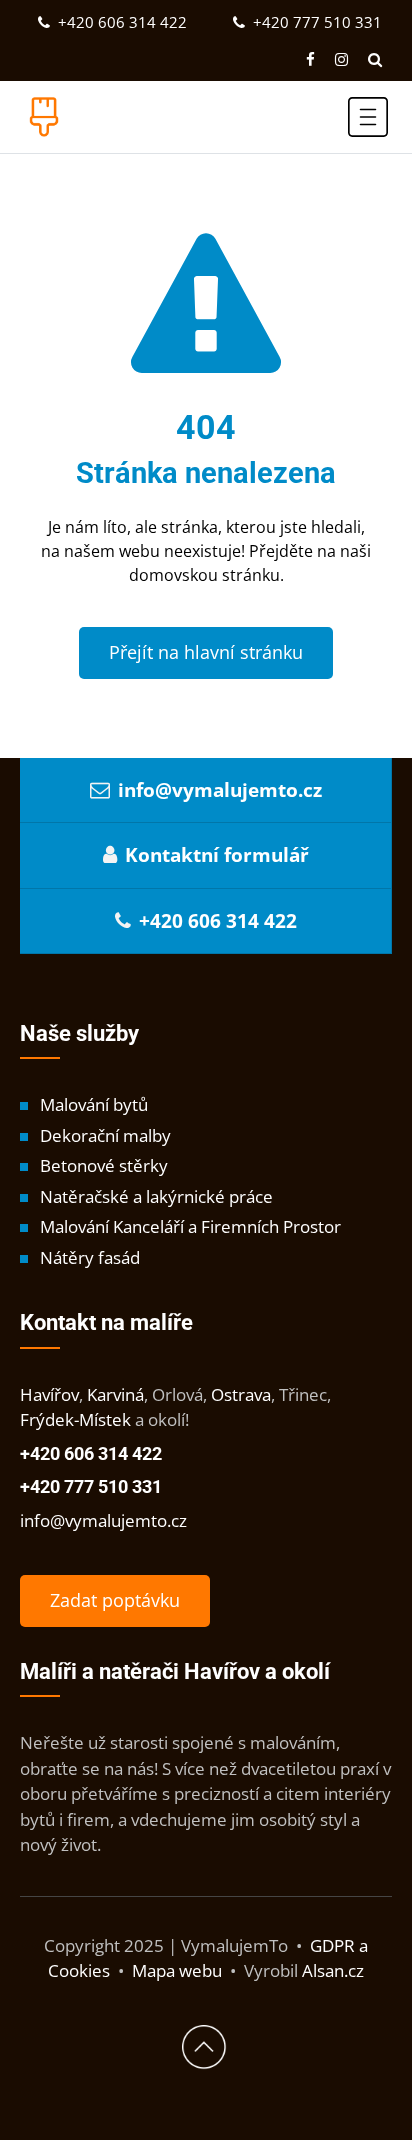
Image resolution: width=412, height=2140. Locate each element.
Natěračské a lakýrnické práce (156, 1196)
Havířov (49, 1394)
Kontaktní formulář (217, 855)
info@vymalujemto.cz (220, 790)
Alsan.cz (333, 1970)
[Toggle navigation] (368, 117)
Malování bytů (94, 1104)
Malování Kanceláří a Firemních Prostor (190, 1226)
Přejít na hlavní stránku (206, 652)
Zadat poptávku (115, 1600)
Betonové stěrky (104, 1165)
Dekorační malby (105, 1135)
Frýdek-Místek (75, 1419)
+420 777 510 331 (315, 22)
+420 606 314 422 (120, 22)
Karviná (115, 1394)
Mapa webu (177, 1970)
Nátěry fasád (90, 1257)
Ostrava (241, 1394)
